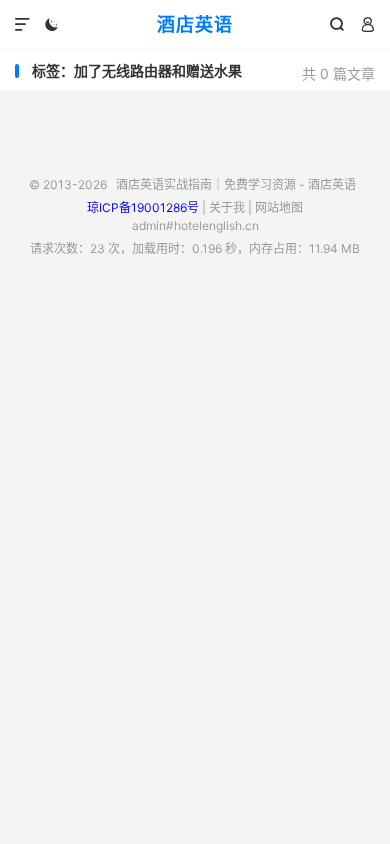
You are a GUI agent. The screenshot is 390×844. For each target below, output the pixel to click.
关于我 (227, 207)
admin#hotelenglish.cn (195, 225)
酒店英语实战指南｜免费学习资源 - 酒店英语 (236, 184)
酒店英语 (195, 24)
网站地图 (279, 207)
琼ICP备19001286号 (143, 207)
